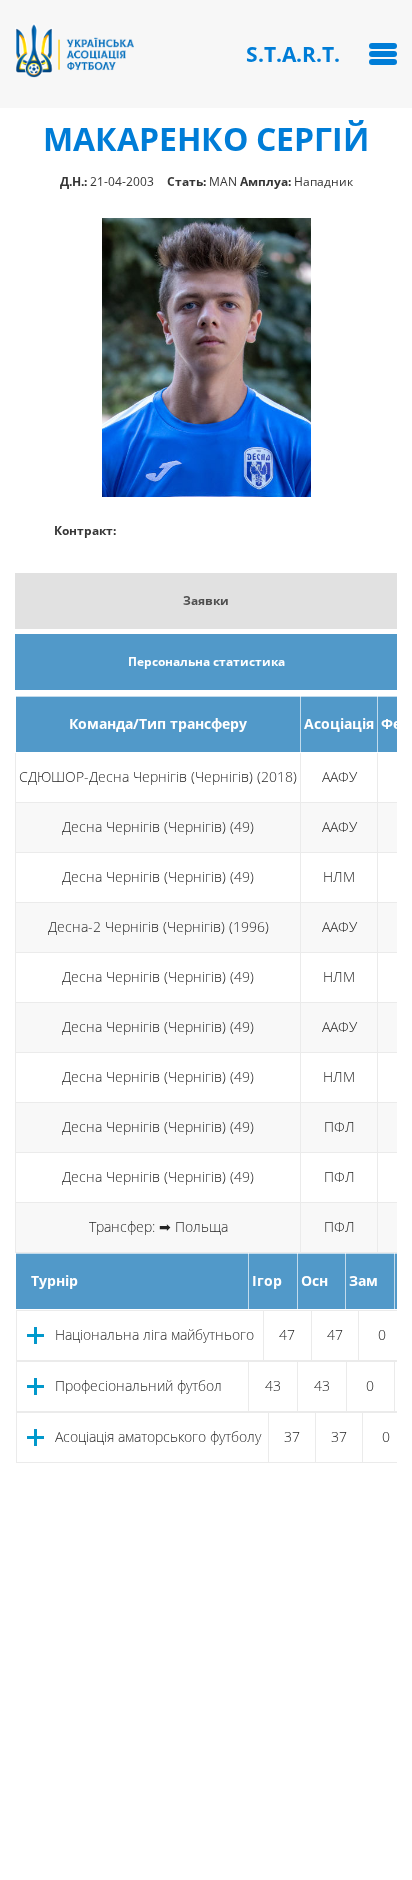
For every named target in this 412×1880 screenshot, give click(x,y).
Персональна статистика (206, 661)
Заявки (206, 600)
